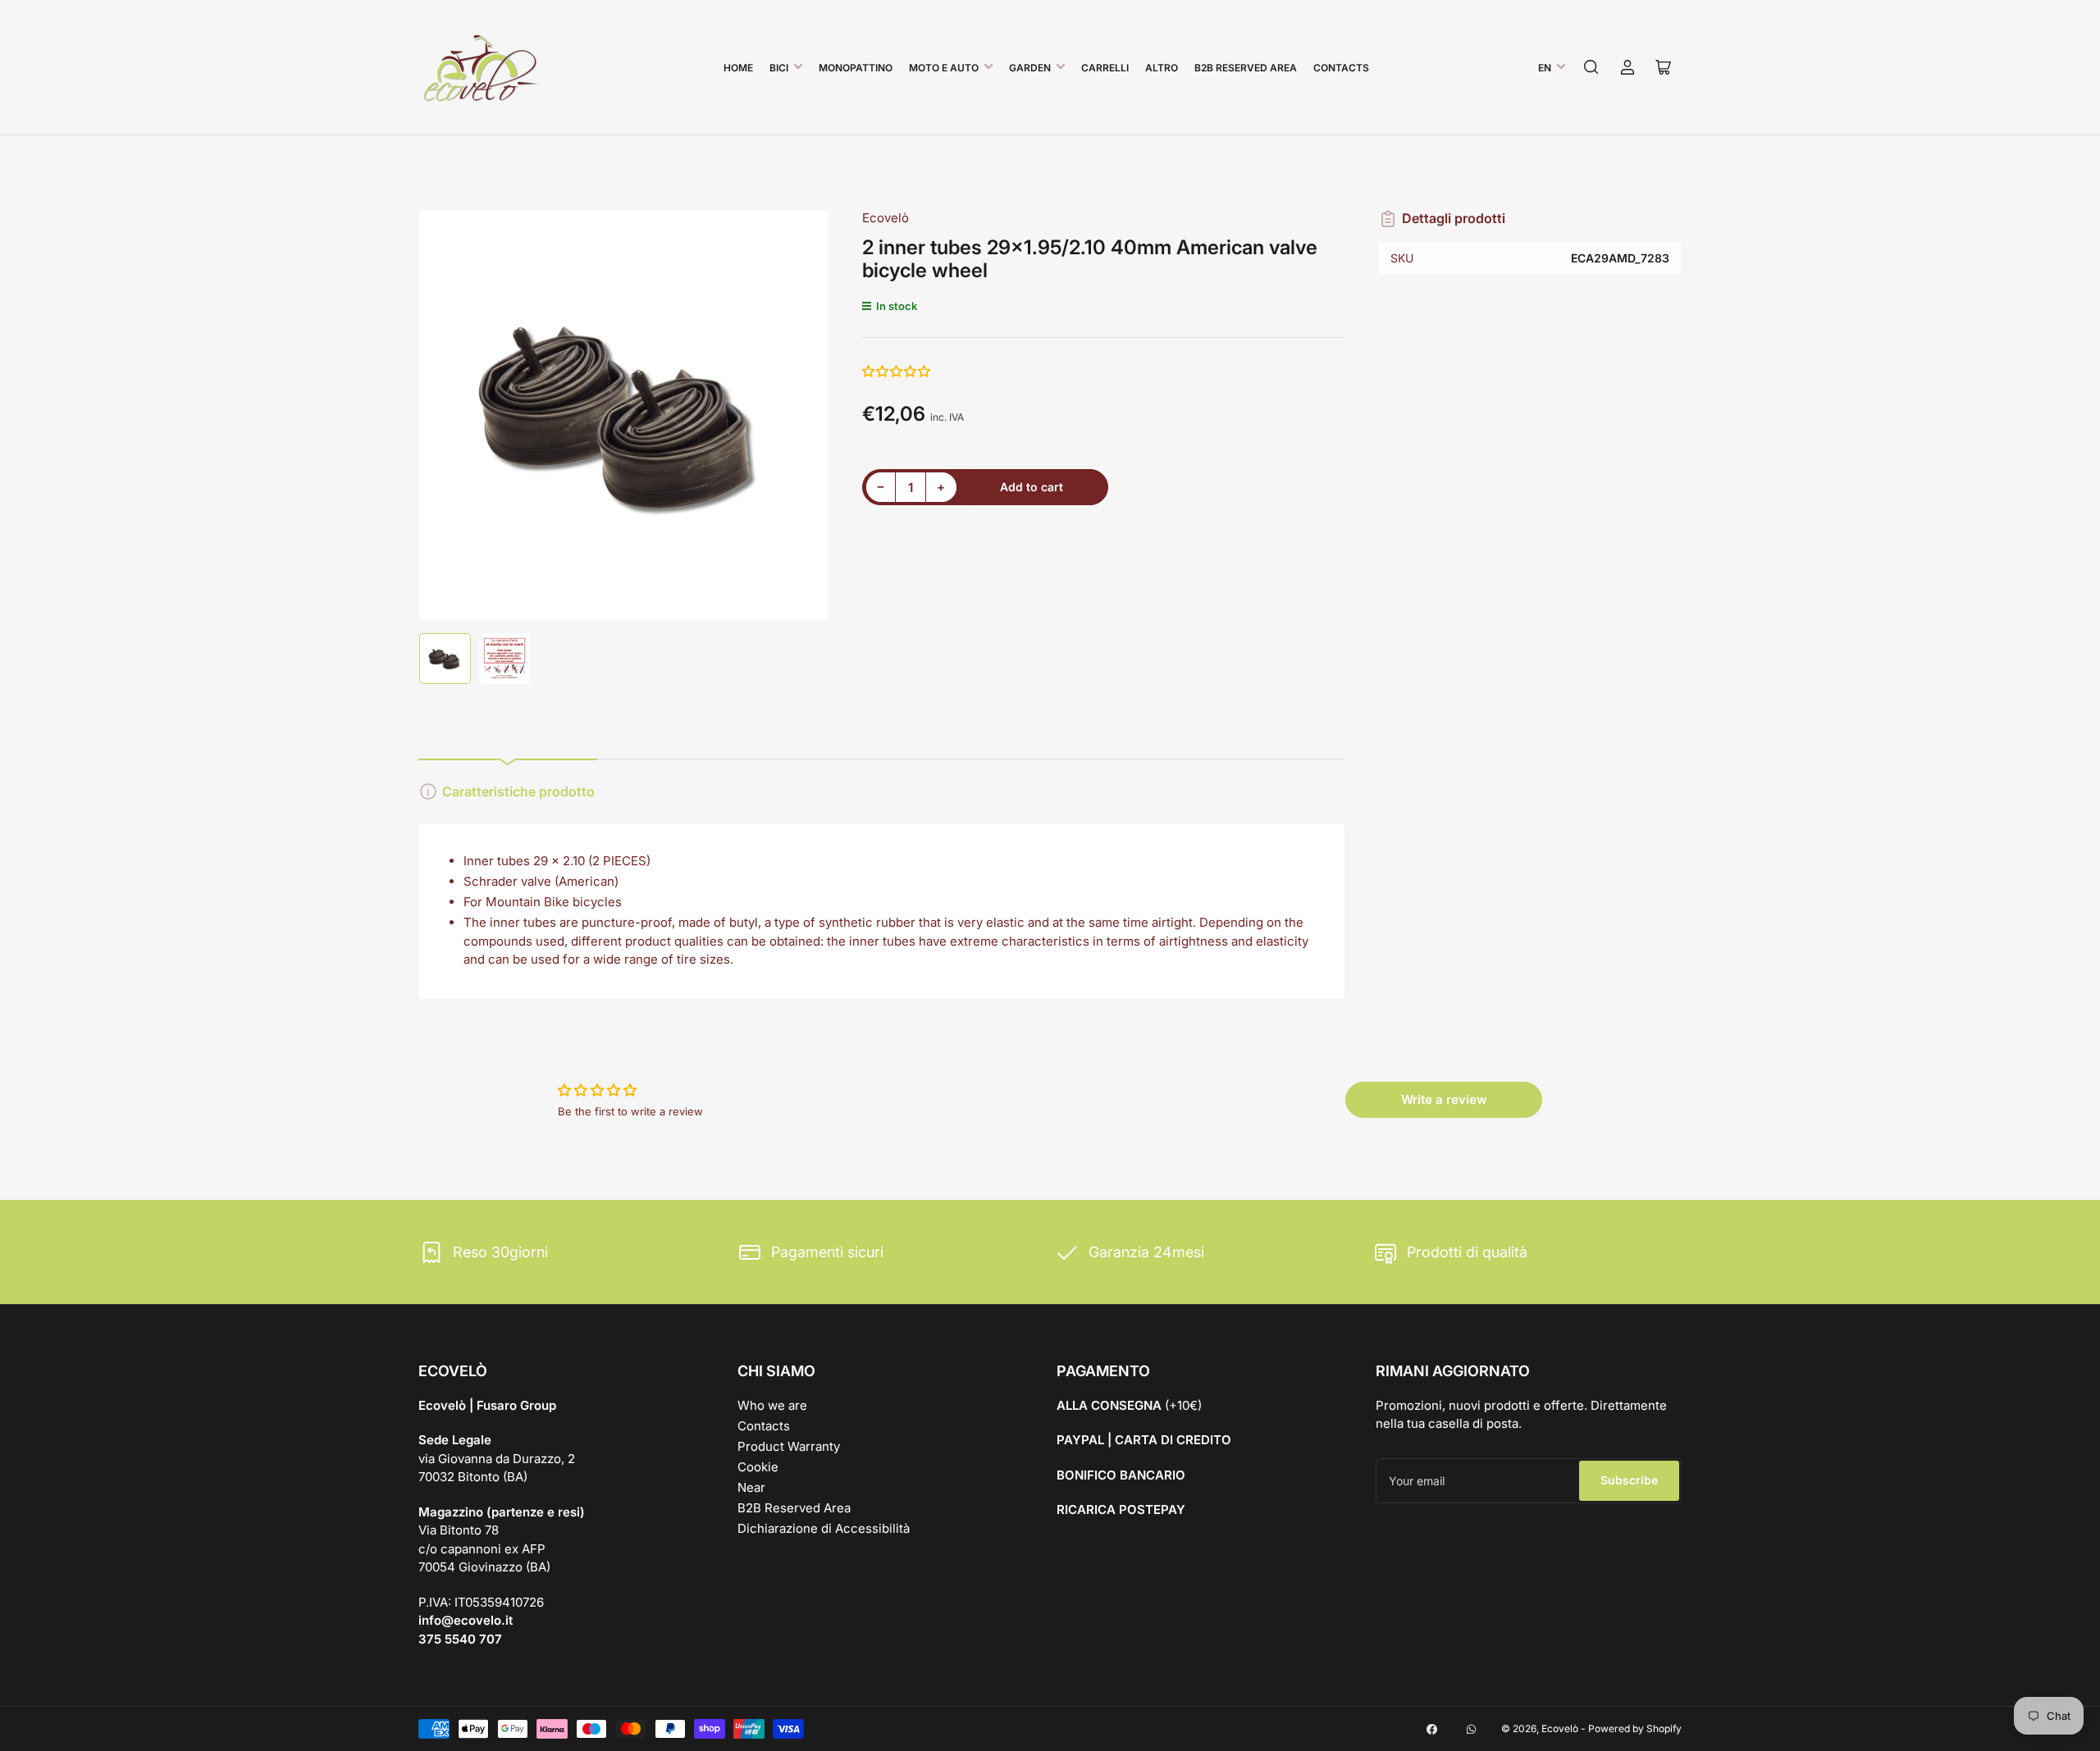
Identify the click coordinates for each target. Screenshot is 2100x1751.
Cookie (758, 1467)
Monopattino (856, 68)
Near (751, 1487)
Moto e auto (944, 68)
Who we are (772, 1405)
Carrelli (1105, 68)
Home (738, 68)
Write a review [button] (1444, 1099)
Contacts (1341, 68)
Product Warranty (789, 1446)
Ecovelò (886, 218)
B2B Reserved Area (1246, 68)
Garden (1030, 68)
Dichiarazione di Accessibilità (824, 1528)
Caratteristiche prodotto (518, 791)
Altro (1162, 68)
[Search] (1591, 67)
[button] (897, 371)
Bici (779, 68)
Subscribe (1629, 1480)
